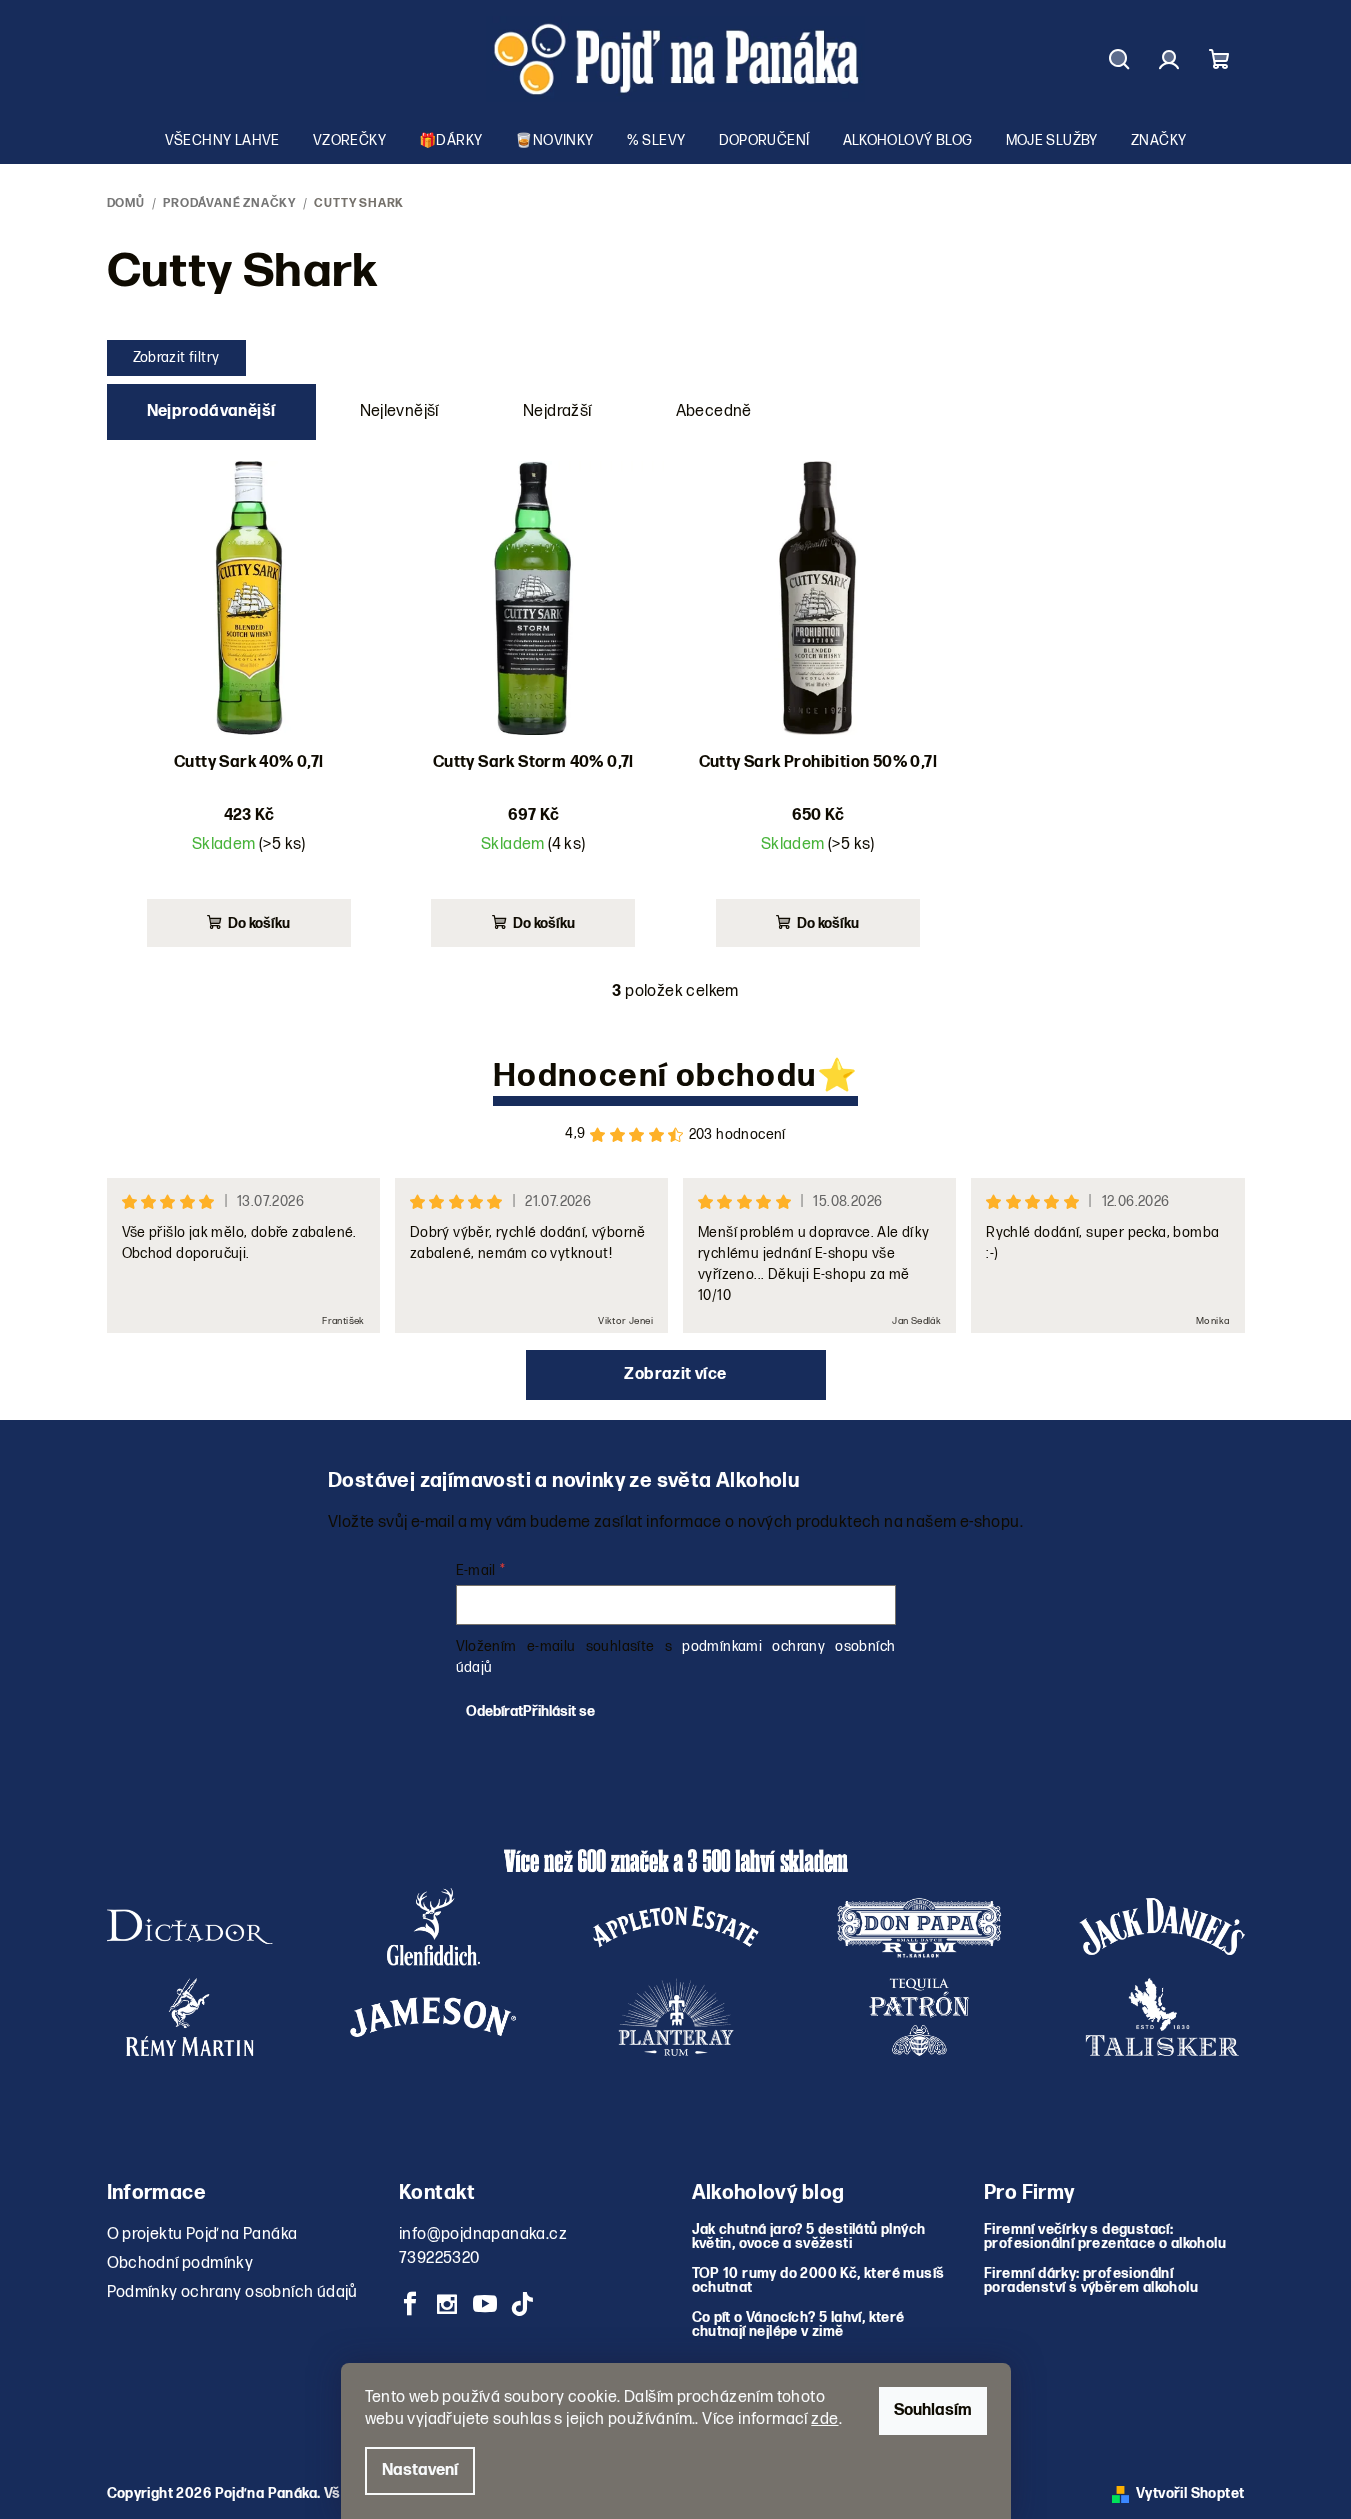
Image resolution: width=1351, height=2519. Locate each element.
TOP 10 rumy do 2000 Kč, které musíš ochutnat (818, 2281)
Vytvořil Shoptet (1190, 2493)
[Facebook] (410, 2304)
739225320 (439, 2258)
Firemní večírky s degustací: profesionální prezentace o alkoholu (1105, 2237)
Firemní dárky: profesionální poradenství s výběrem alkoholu (1091, 2281)
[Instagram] (447, 2304)
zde (824, 2419)
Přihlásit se (559, 1711)
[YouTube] (485, 2304)
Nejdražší (557, 411)
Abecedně (714, 411)
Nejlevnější (399, 411)
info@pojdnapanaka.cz (483, 2234)
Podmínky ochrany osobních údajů (232, 2292)
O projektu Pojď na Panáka (202, 2234)
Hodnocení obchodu (655, 1076)
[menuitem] (222, 141)
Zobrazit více (675, 1374)
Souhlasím (933, 2410)
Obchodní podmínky (180, 2263)
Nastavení (420, 2470)
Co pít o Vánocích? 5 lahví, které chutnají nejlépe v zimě (798, 2325)
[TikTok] (522, 2304)
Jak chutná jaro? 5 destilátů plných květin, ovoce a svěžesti (809, 2237)
